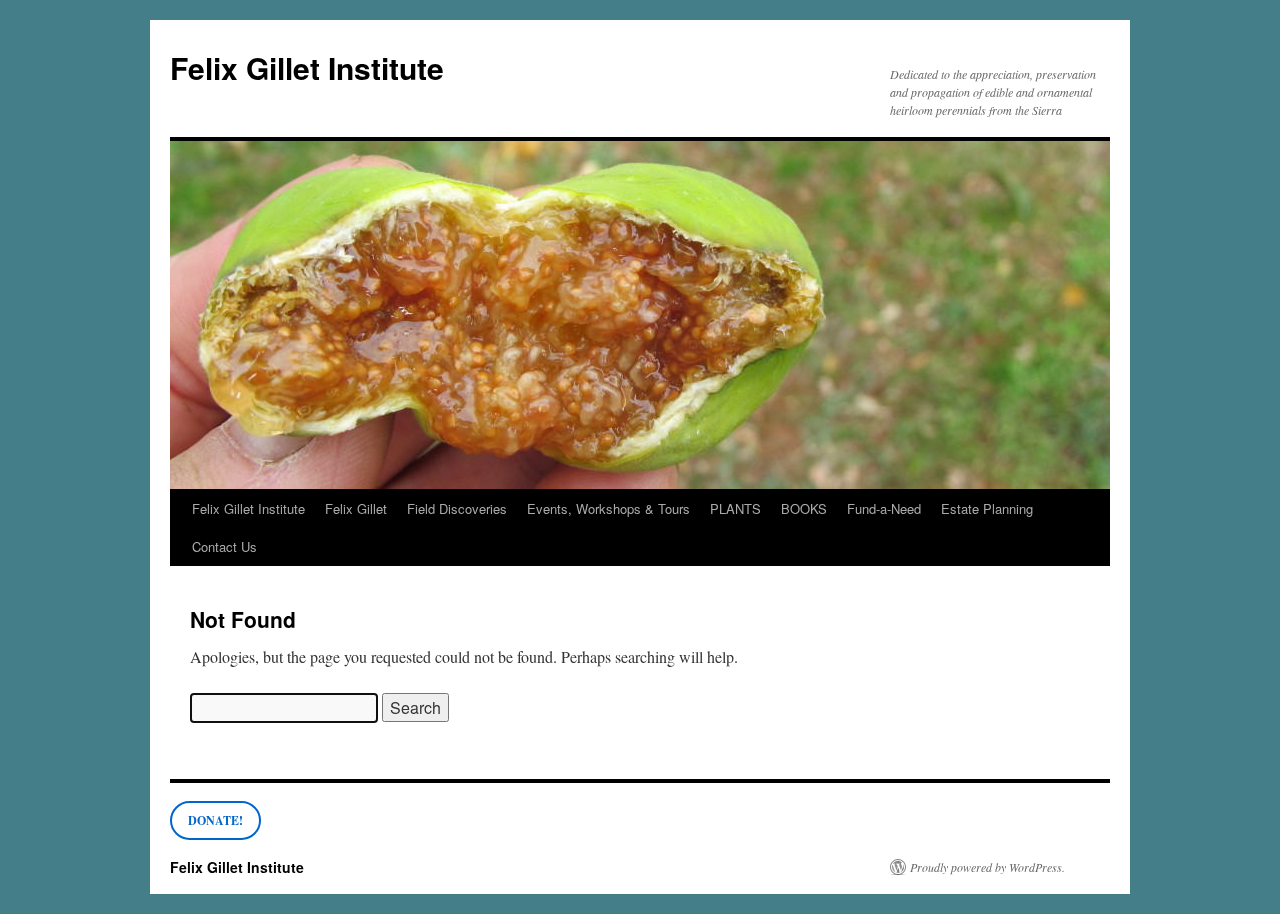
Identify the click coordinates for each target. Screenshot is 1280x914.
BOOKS (804, 508)
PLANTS (735, 508)
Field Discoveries (457, 508)
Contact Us (224, 546)
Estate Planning (987, 508)
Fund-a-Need (884, 508)
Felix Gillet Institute (307, 67)
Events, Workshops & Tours (608, 508)
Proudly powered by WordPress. (987, 867)
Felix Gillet (356, 508)
